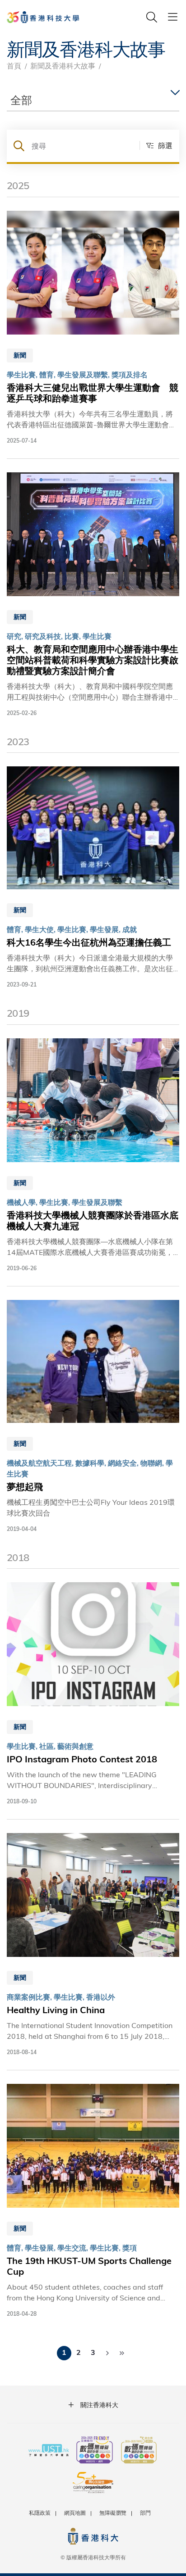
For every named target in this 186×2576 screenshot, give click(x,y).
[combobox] (93, 100)
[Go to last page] (122, 2353)
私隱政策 (40, 2513)
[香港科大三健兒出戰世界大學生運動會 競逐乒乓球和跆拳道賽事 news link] (93, 328)
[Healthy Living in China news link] (93, 1945)
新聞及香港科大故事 (63, 66)
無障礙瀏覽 (113, 2513)
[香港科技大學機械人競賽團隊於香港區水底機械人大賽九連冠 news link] (93, 1155)
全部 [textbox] (21, 100)
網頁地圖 (75, 2513)
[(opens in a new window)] (95, 2451)
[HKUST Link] (43, 17)
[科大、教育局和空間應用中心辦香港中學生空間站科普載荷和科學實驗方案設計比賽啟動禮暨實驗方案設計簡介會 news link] (93, 595)
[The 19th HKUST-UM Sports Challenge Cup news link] (93, 2201)
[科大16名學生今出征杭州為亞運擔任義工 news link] (93, 878)
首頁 (14, 66)
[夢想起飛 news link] (93, 1417)
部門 (145, 2513)
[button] (156, 145)
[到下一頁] (107, 2353)
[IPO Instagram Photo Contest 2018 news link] (93, 1694)
